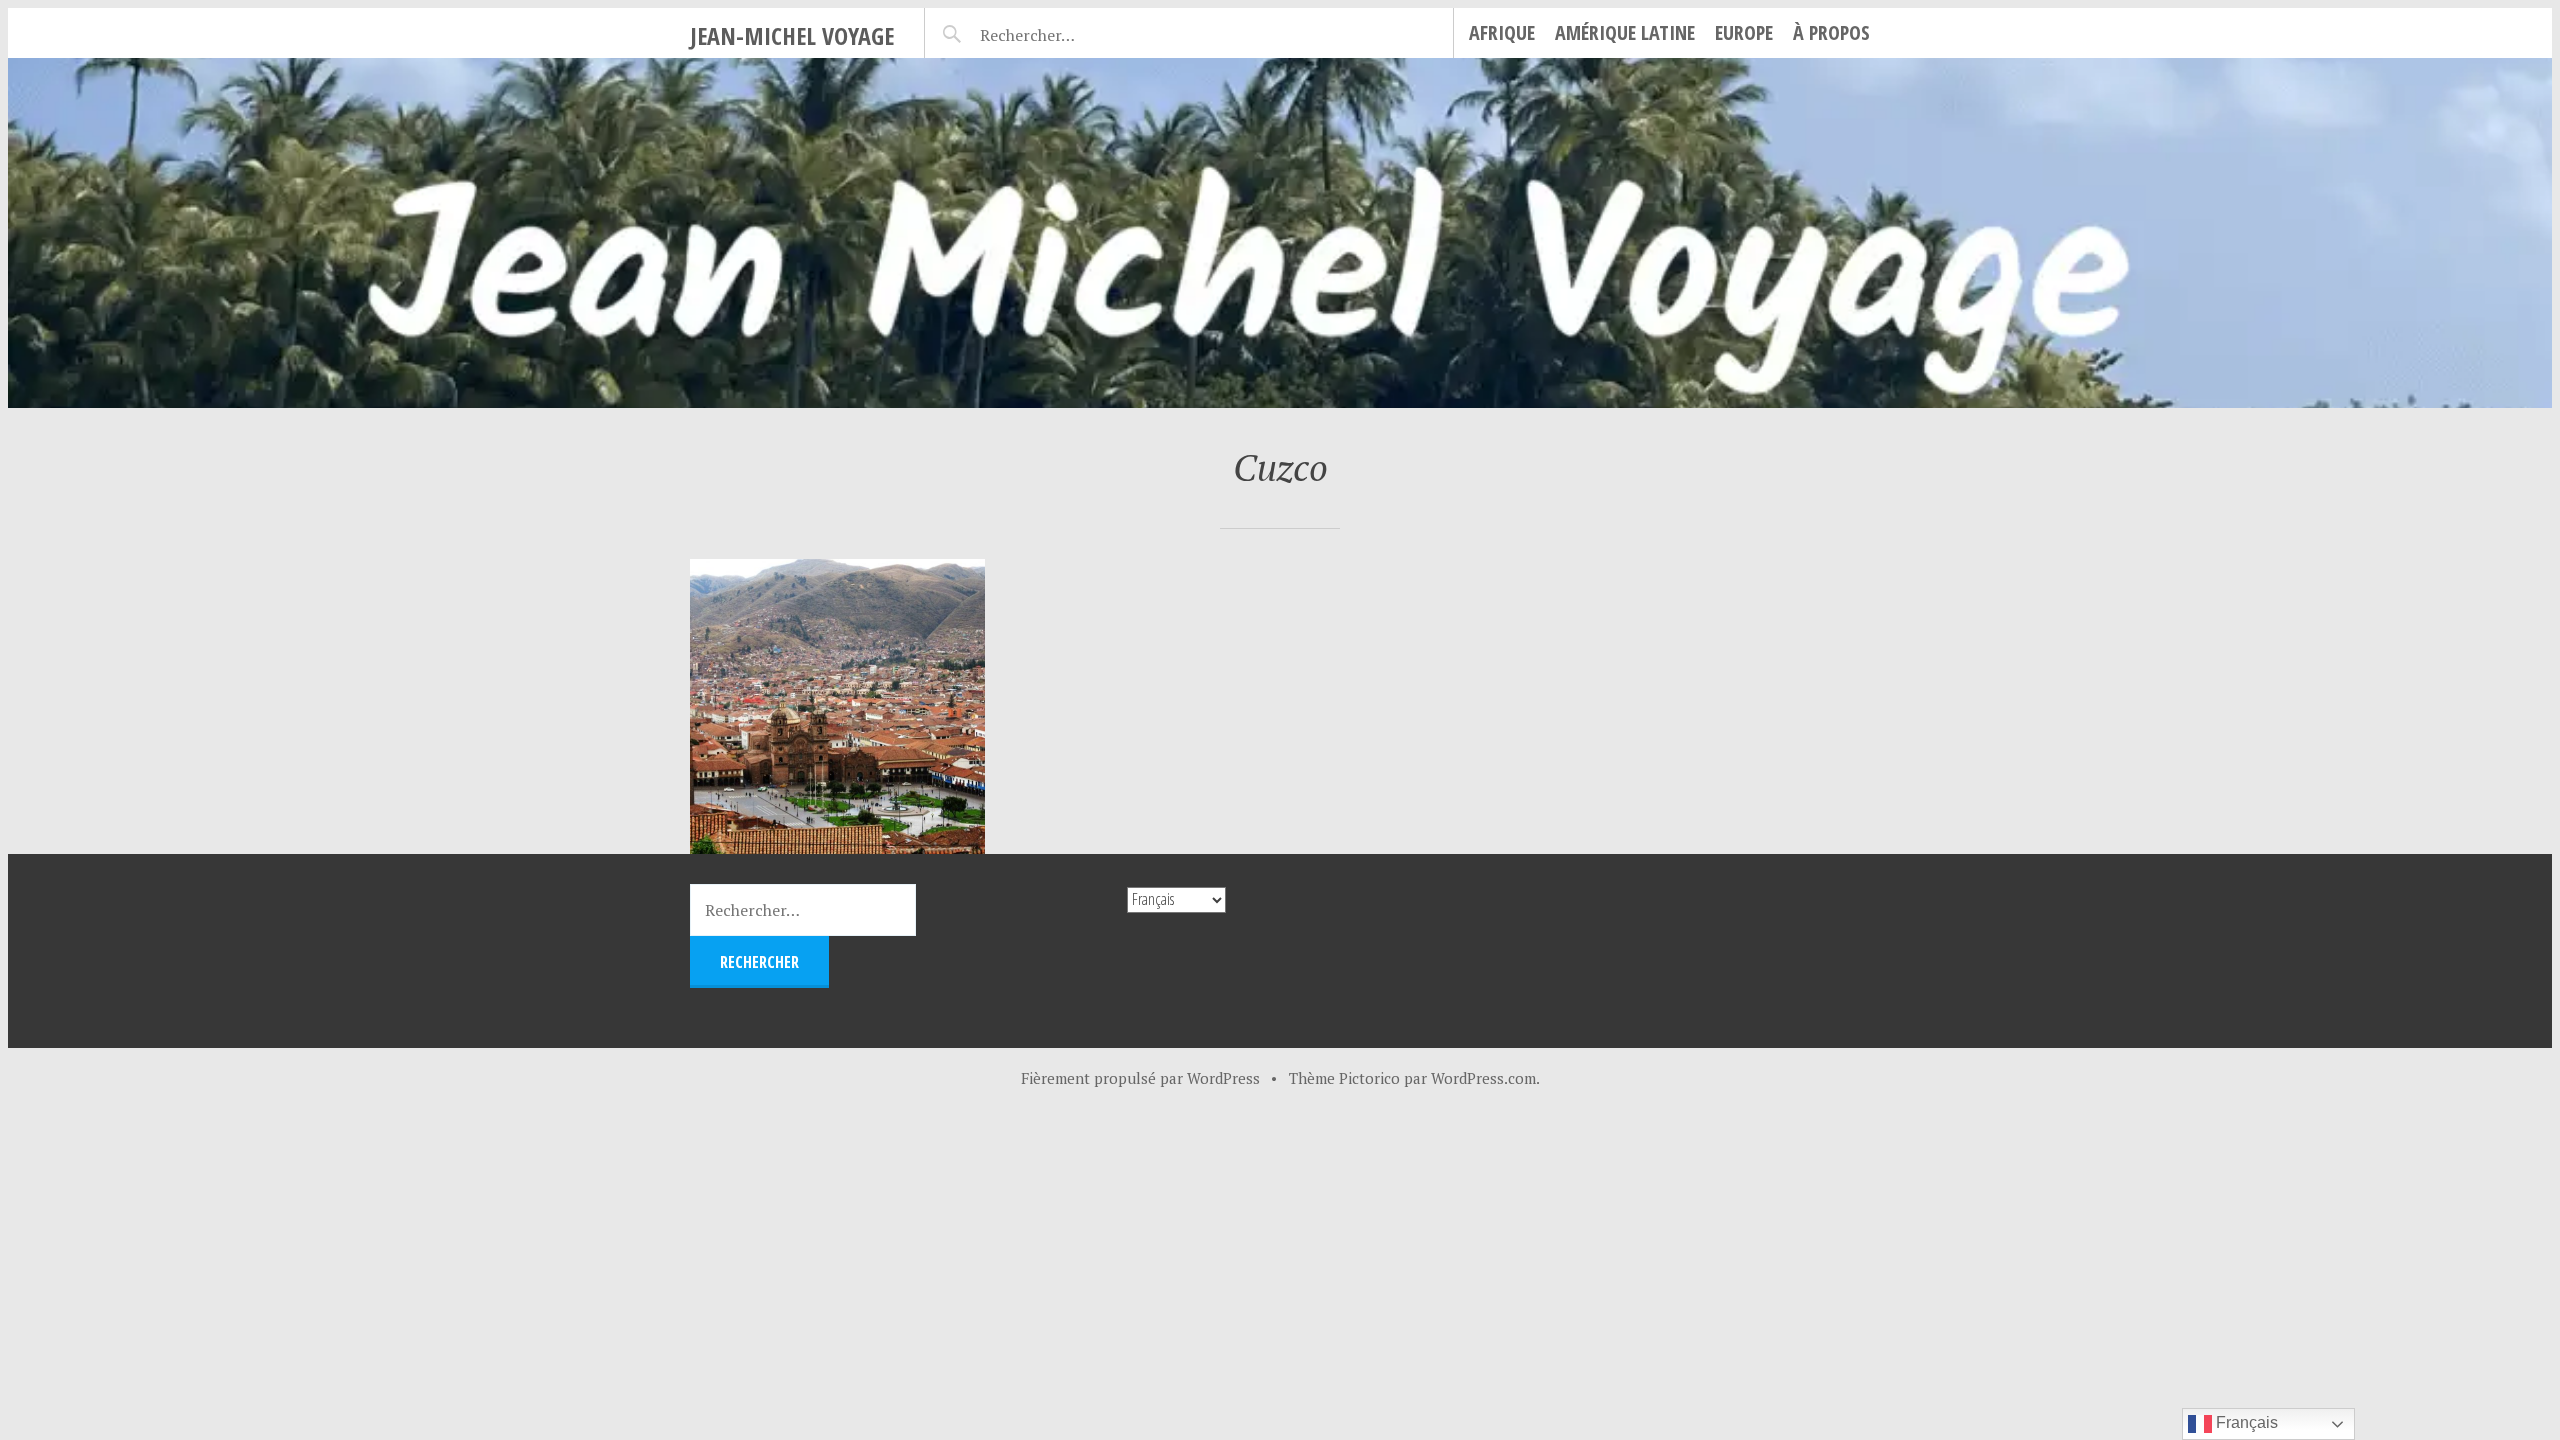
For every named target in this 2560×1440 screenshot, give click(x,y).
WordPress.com (1483, 1078)
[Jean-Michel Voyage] (1280, 233)
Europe (1744, 32)
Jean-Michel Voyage (792, 35)
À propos (1831, 32)
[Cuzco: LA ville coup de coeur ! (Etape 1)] (837, 706)
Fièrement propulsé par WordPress (1140, 1078)
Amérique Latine (1625, 32)
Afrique (1502, 32)
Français (2245, 1422)
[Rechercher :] (1062, 32)
